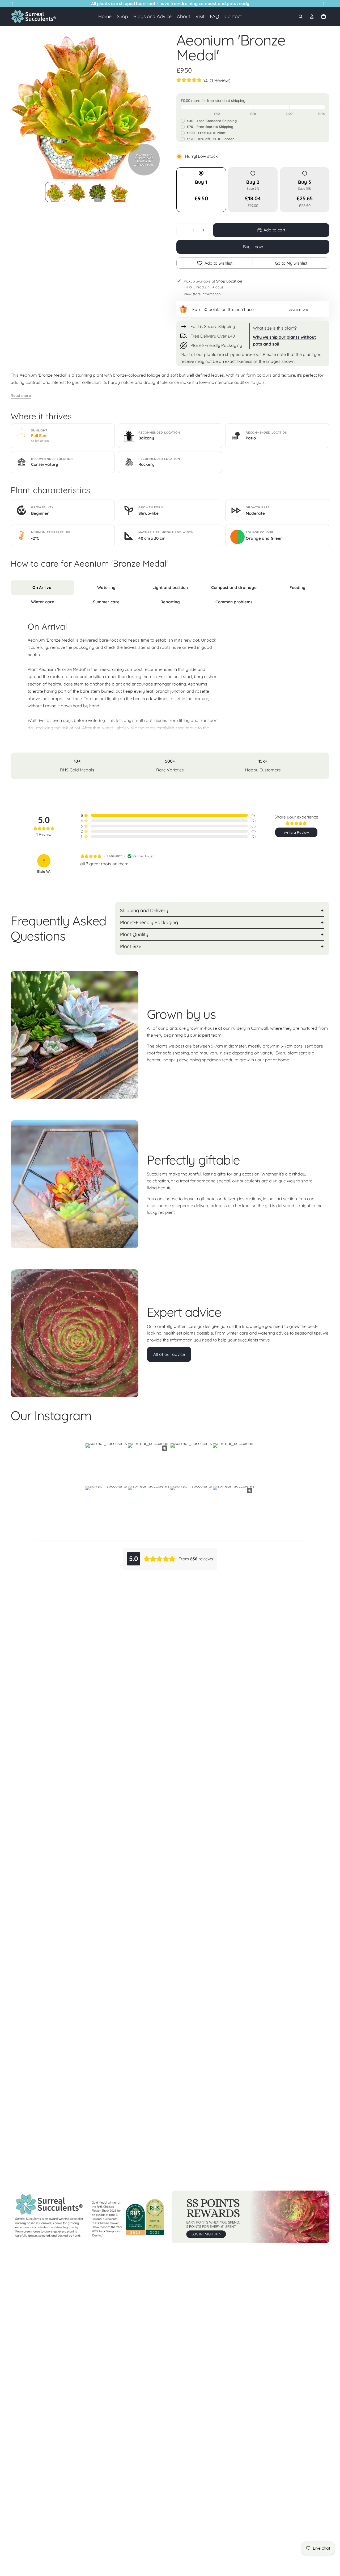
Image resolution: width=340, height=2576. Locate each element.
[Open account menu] (312, 16)
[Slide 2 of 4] (76, 192)
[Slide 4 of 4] (119, 192)
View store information (202, 294)
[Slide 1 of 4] (55, 192)
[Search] (301, 16)
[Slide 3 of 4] (98, 192)
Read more (21, 396)
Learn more (298, 309)
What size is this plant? (275, 328)
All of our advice (169, 1354)
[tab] (42, 588)
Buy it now (253, 247)
